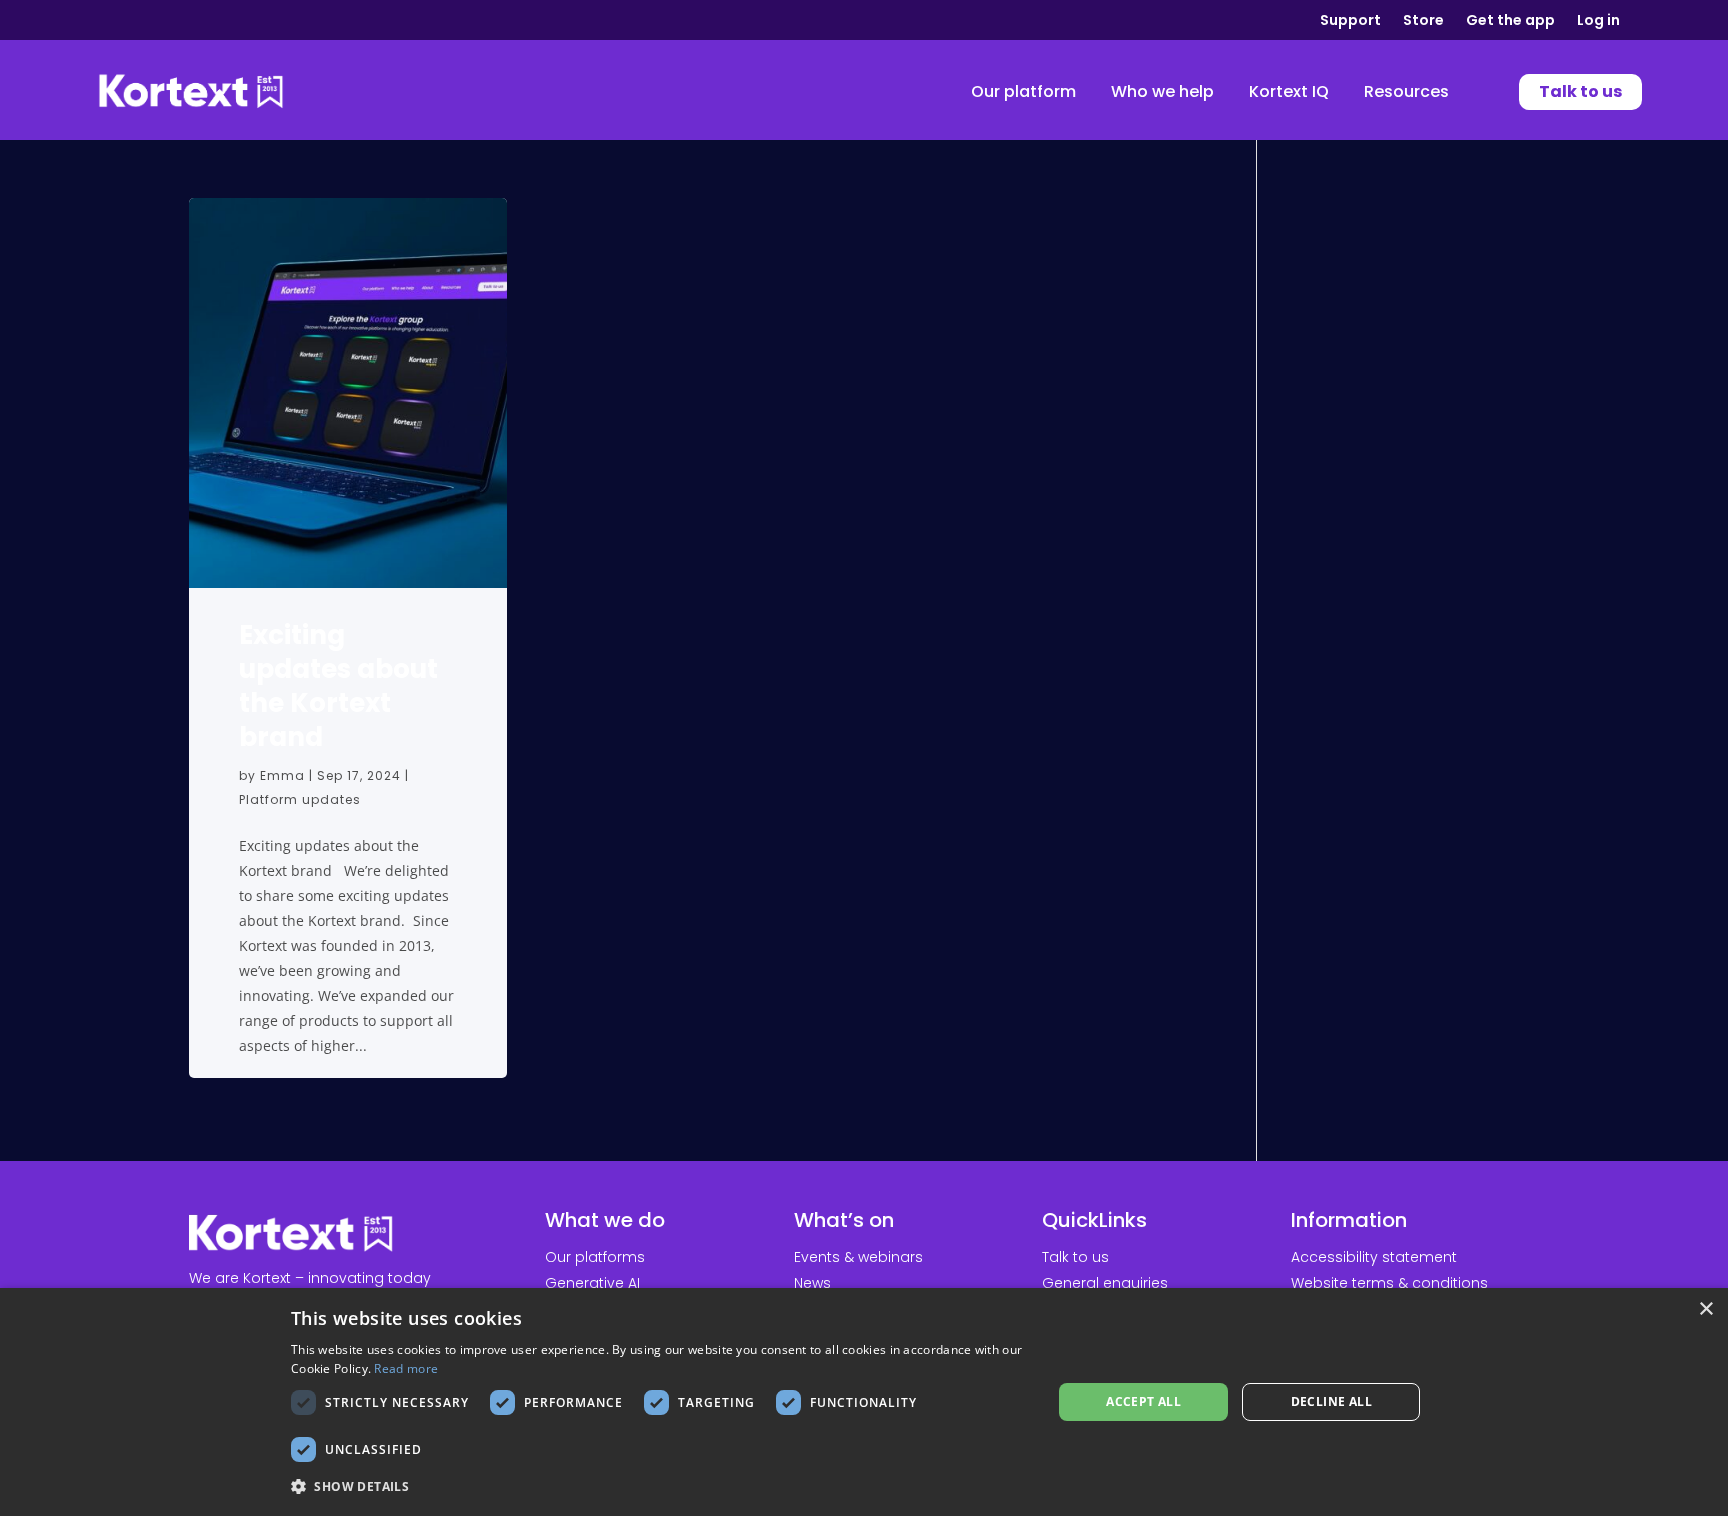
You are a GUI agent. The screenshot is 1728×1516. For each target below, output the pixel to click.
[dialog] (864, 1402)
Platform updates (300, 799)
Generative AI (592, 1283)
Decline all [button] (1331, 1401)
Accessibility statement (1374, 1257)
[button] (660, 1487)
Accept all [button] (1143, 1401)
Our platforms (595, 1257)
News (812, 1283)
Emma (282, 775)
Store (1423, 21)
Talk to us (1075, 1257)
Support (1350, 21)
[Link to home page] (191, 92)
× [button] (1705, 1309)
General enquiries (1105, 1283)
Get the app (1510, 21)
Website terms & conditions (1389, 1283)
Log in (1598, 21)
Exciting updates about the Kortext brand (338, 686)
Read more (406, 1368)
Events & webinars (858, 1257)
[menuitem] (1023, 92)
